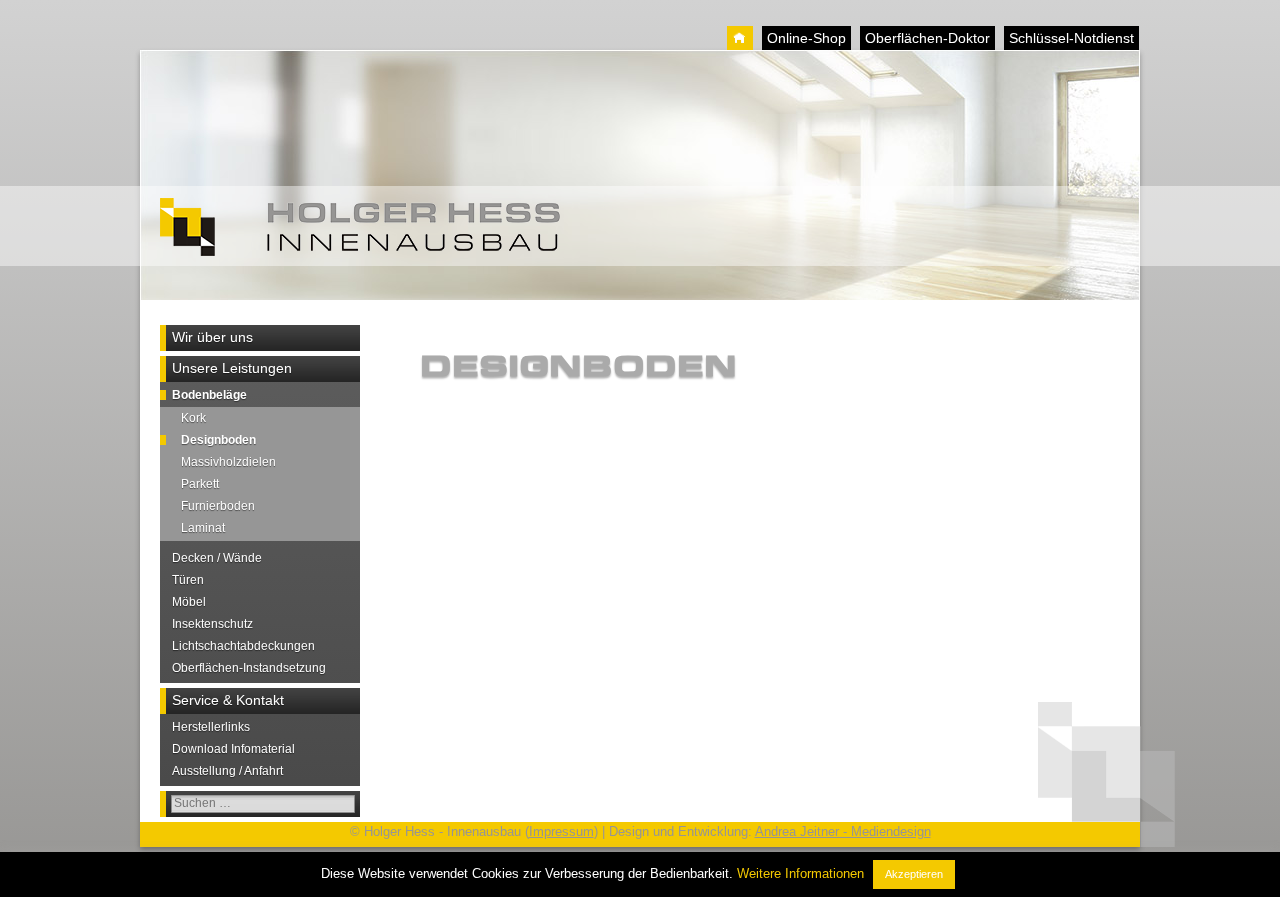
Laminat (203, 528)
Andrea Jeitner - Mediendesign (843, 831)
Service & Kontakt (228, 700)
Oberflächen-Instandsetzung (249, 668)
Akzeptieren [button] (914, 874)
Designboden (218, 440)
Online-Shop (806, 38)
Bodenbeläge (209, 395)
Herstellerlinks (211, 727)
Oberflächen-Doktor (927, 38)
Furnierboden (218, 506)
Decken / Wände (217, 558)
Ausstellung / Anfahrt (227, 771)
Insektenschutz (212, 624)
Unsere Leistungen (232, 368)
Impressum (561, 831)
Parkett (200, 484)
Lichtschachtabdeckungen (243, 646)
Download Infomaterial (233, 749)
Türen (188, 580)
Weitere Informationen (800, 873)
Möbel (189, 602)
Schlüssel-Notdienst (1071, 38)
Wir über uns (212, 337)
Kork (193, 418)
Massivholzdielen (228, 462)
